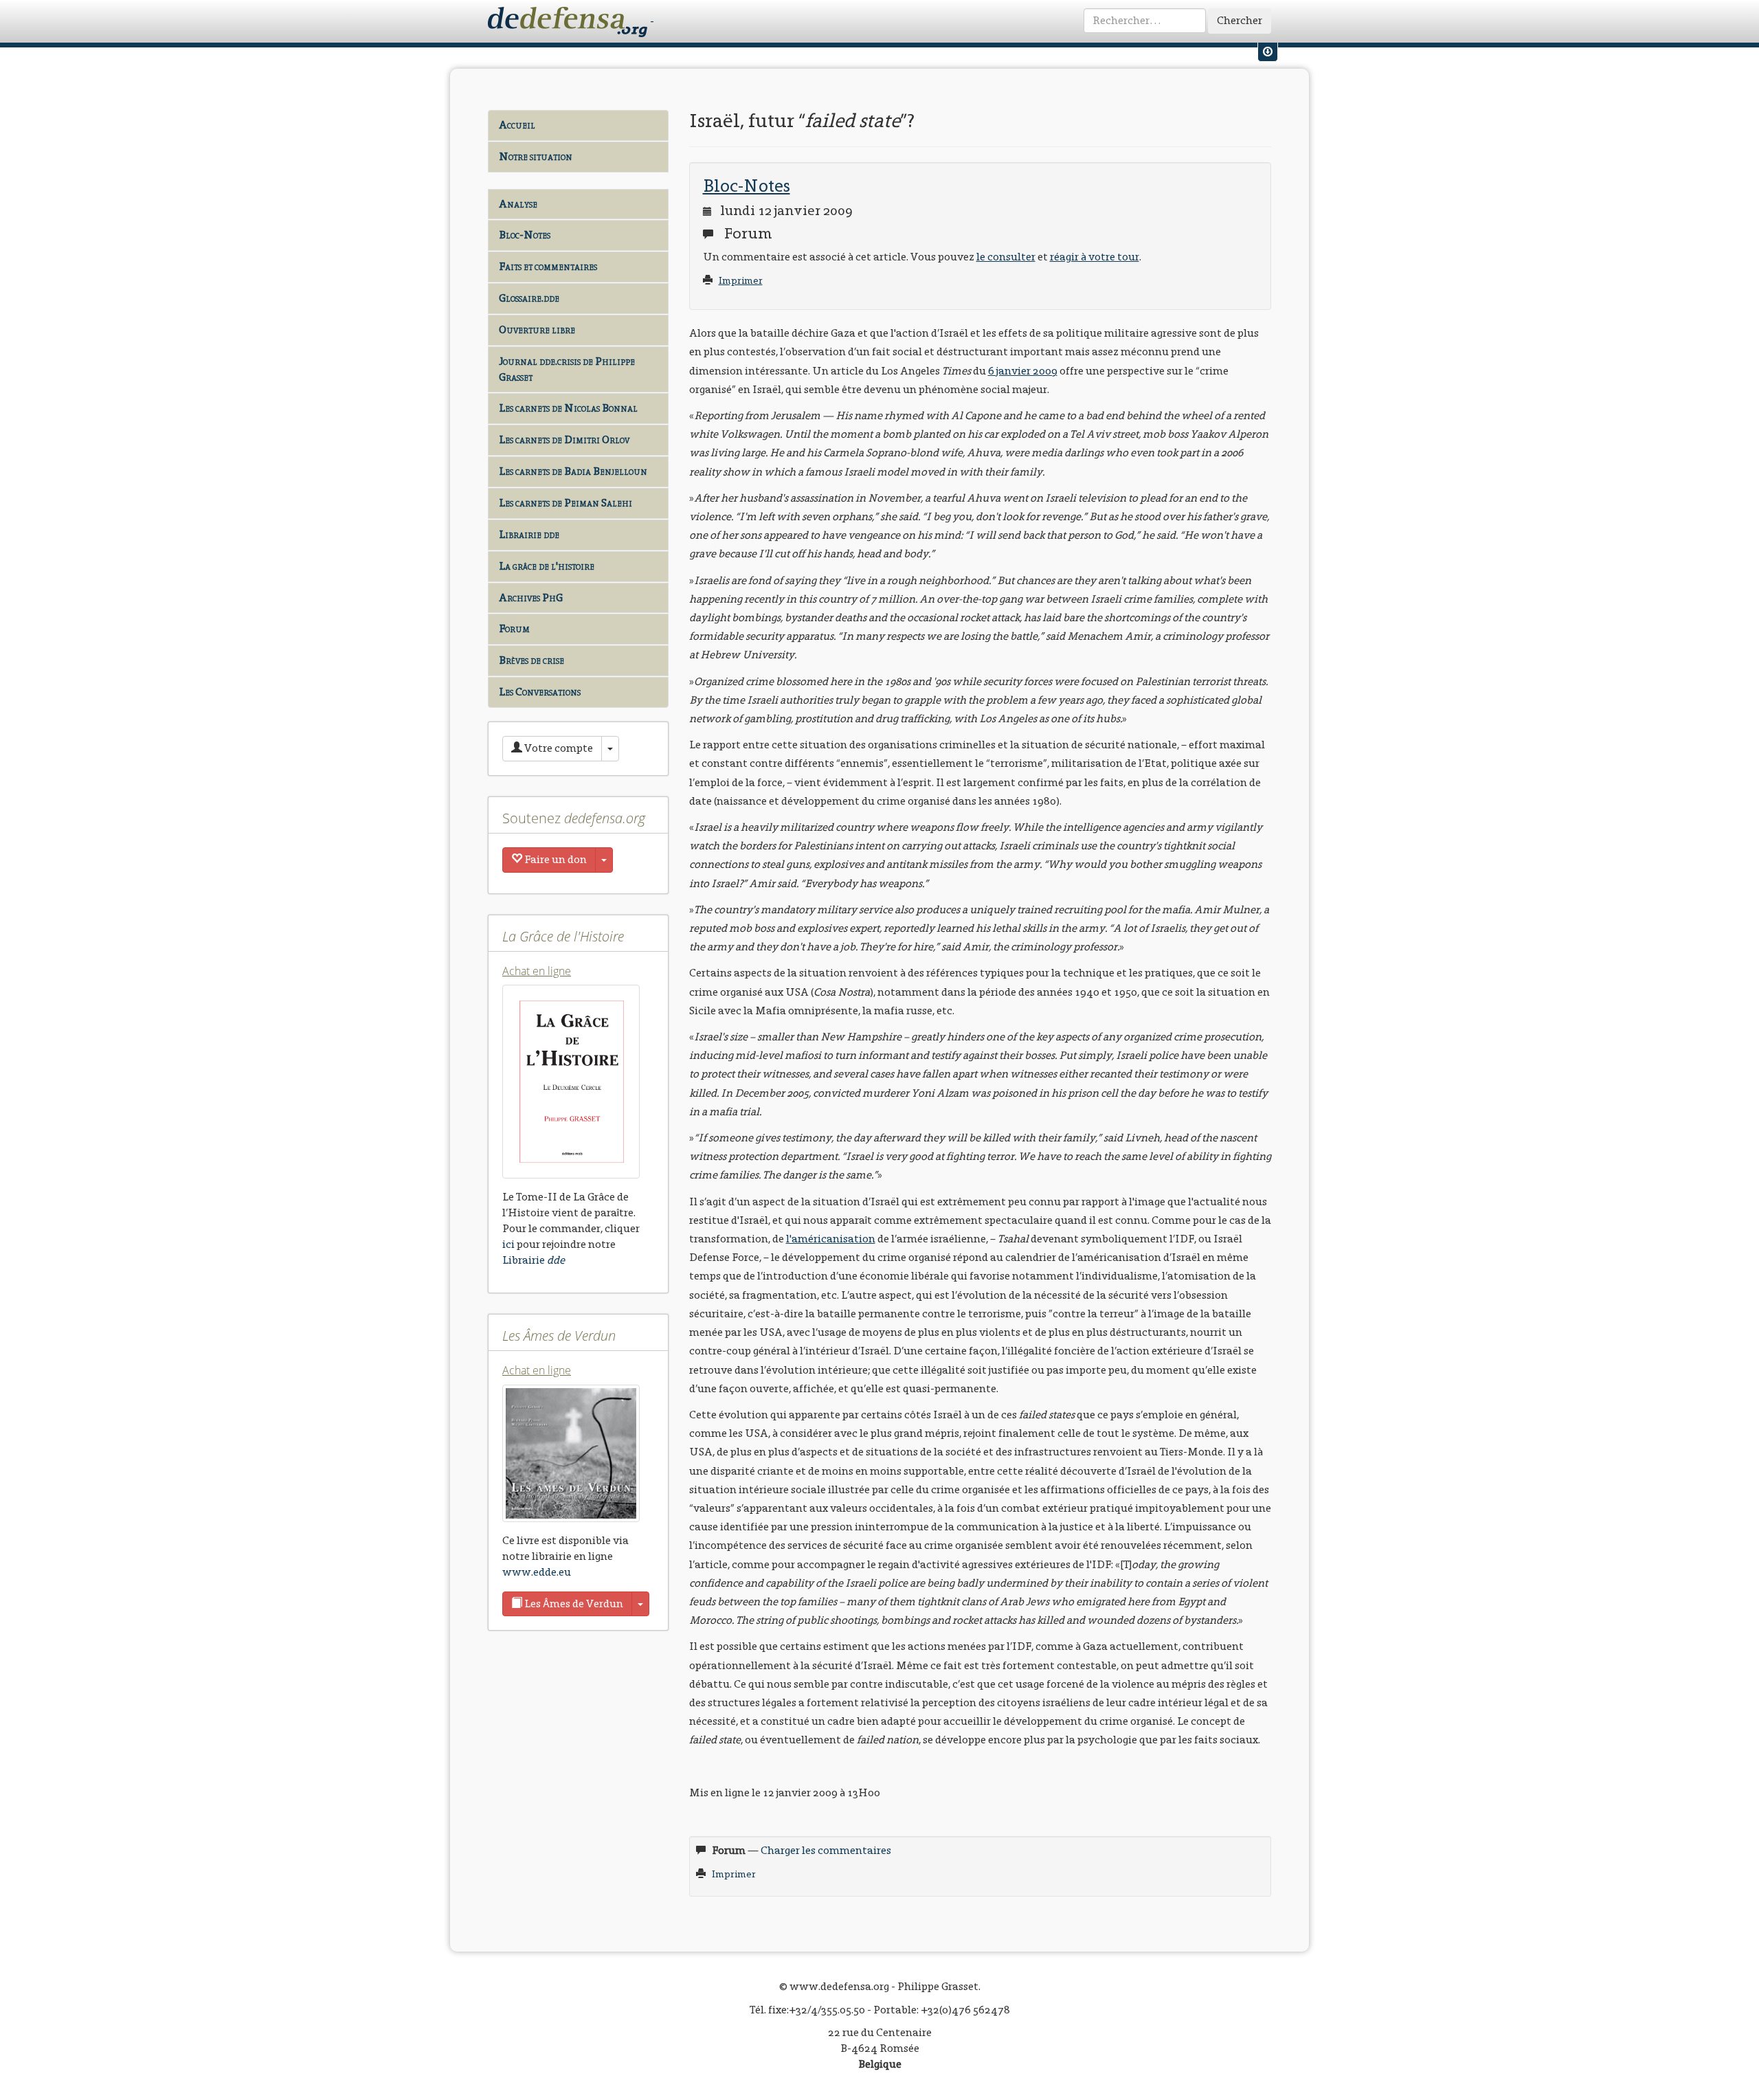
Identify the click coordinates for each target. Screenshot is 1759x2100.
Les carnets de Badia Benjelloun (573, 471)
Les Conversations (540, 692)
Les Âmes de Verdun (573, 1604)
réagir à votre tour (1095, 257)
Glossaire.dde (529, 298)
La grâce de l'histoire (547, 566)
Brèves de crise (531, 660)
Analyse (518, 204)
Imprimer (741, 281)
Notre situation (536, 156)
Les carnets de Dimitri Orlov (564, 439)
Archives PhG (531, 597)
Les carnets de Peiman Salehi (565, 503)
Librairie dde (529, 534)
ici (508, 1244)
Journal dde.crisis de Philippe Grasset (567, 369)
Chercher (1240, 20)
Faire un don (554, 859)
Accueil (517, 125)
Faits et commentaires (548, 266)
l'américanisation (831, 1239)
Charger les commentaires (826, 1850)
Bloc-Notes (525, 235)
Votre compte (558, 748)
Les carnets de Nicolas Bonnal (568, 408)
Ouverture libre (537, 329)
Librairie (534, 1260)
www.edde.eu (537, 1572)
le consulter (1006, 257)
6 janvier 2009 (1023, 371)
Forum (514, 628)
